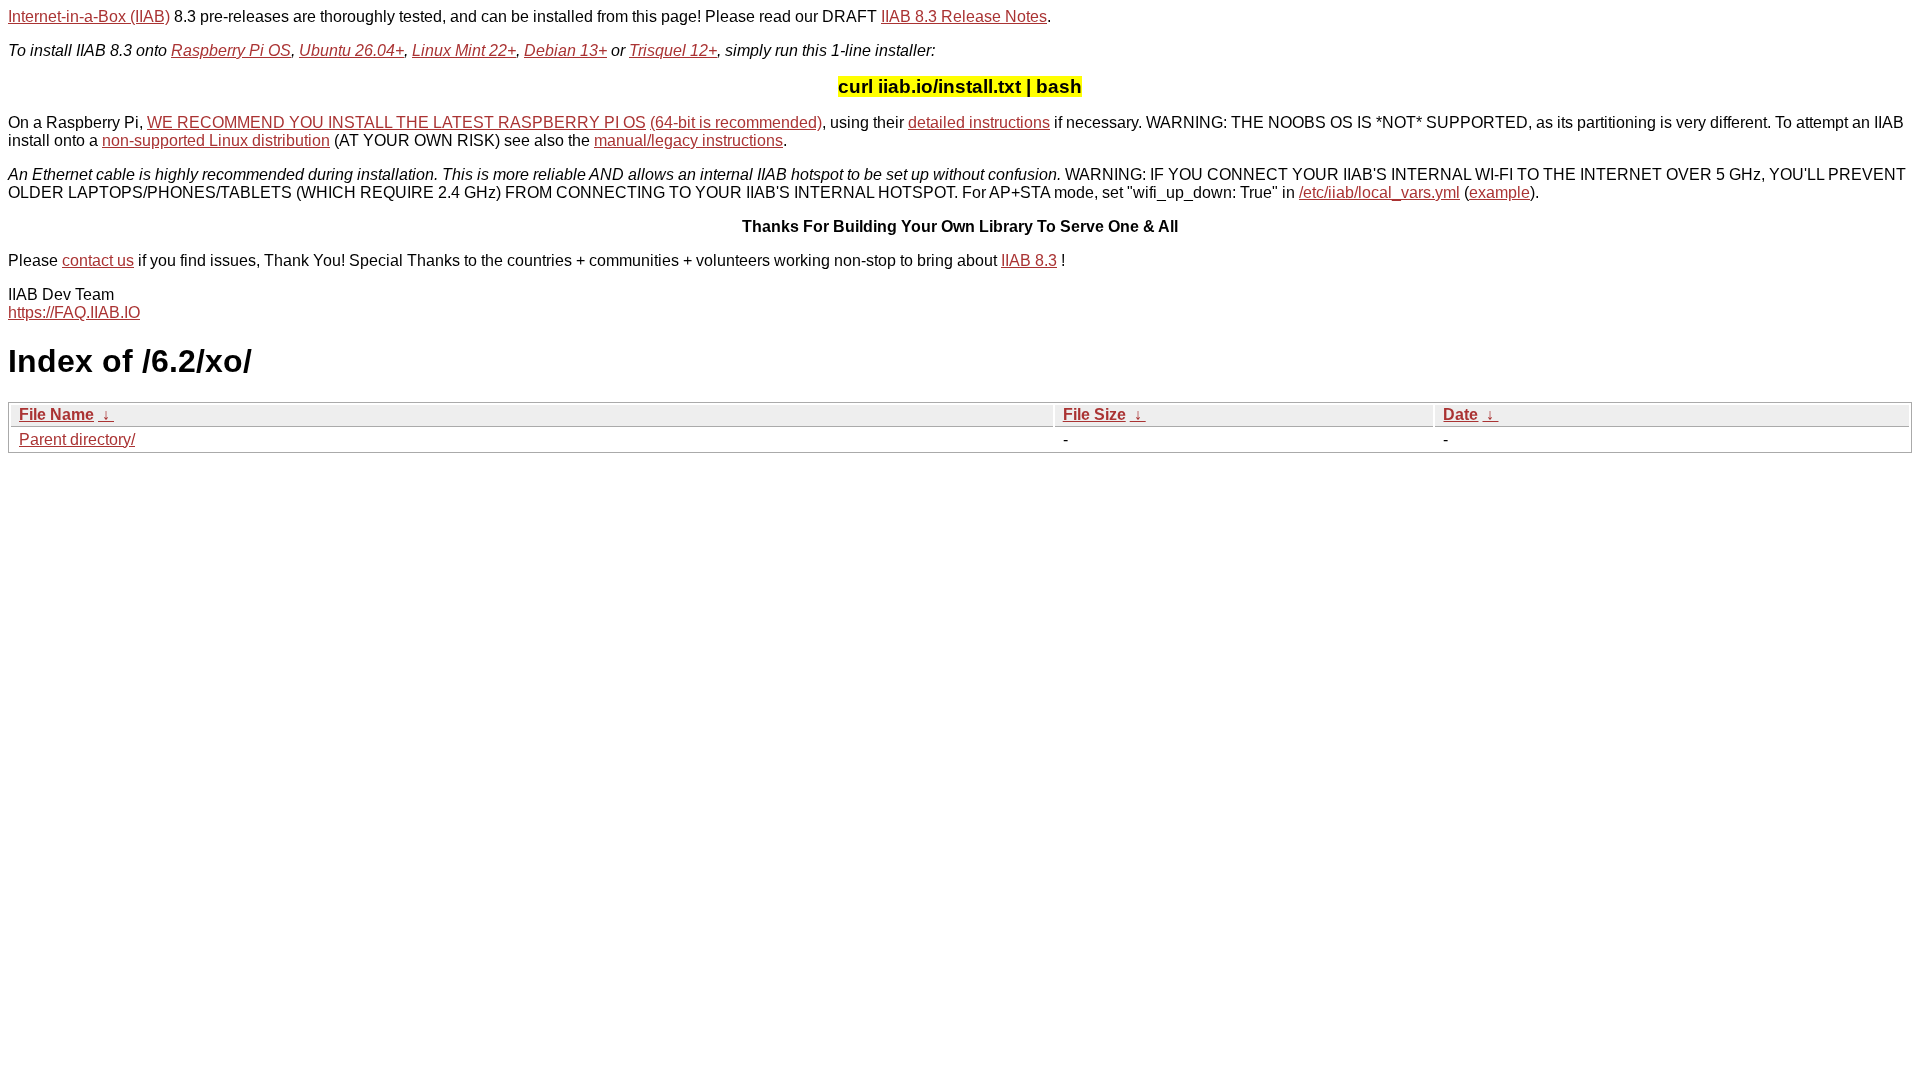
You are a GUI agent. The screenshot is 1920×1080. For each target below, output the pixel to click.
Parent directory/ (77, 439)
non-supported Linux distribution (216, 140)
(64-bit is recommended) (736, 122)
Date (1460, 414)
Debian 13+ (565, 50)
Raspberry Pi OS (231, 50)
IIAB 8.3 (1029, 260)
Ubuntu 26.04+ (351, 50)
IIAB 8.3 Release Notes (964, 16)
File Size (1094, 414)
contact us (98, 260)
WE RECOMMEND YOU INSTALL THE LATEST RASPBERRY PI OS (396, 122)
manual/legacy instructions (688, 140)
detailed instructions (979, 122)
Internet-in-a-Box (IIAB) (89, 16)
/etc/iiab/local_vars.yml (1379, 192)
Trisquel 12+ (673, 50)
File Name (56, 414)
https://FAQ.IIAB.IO (74, 312)
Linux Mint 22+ (464, 50)
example (1499, 192)
